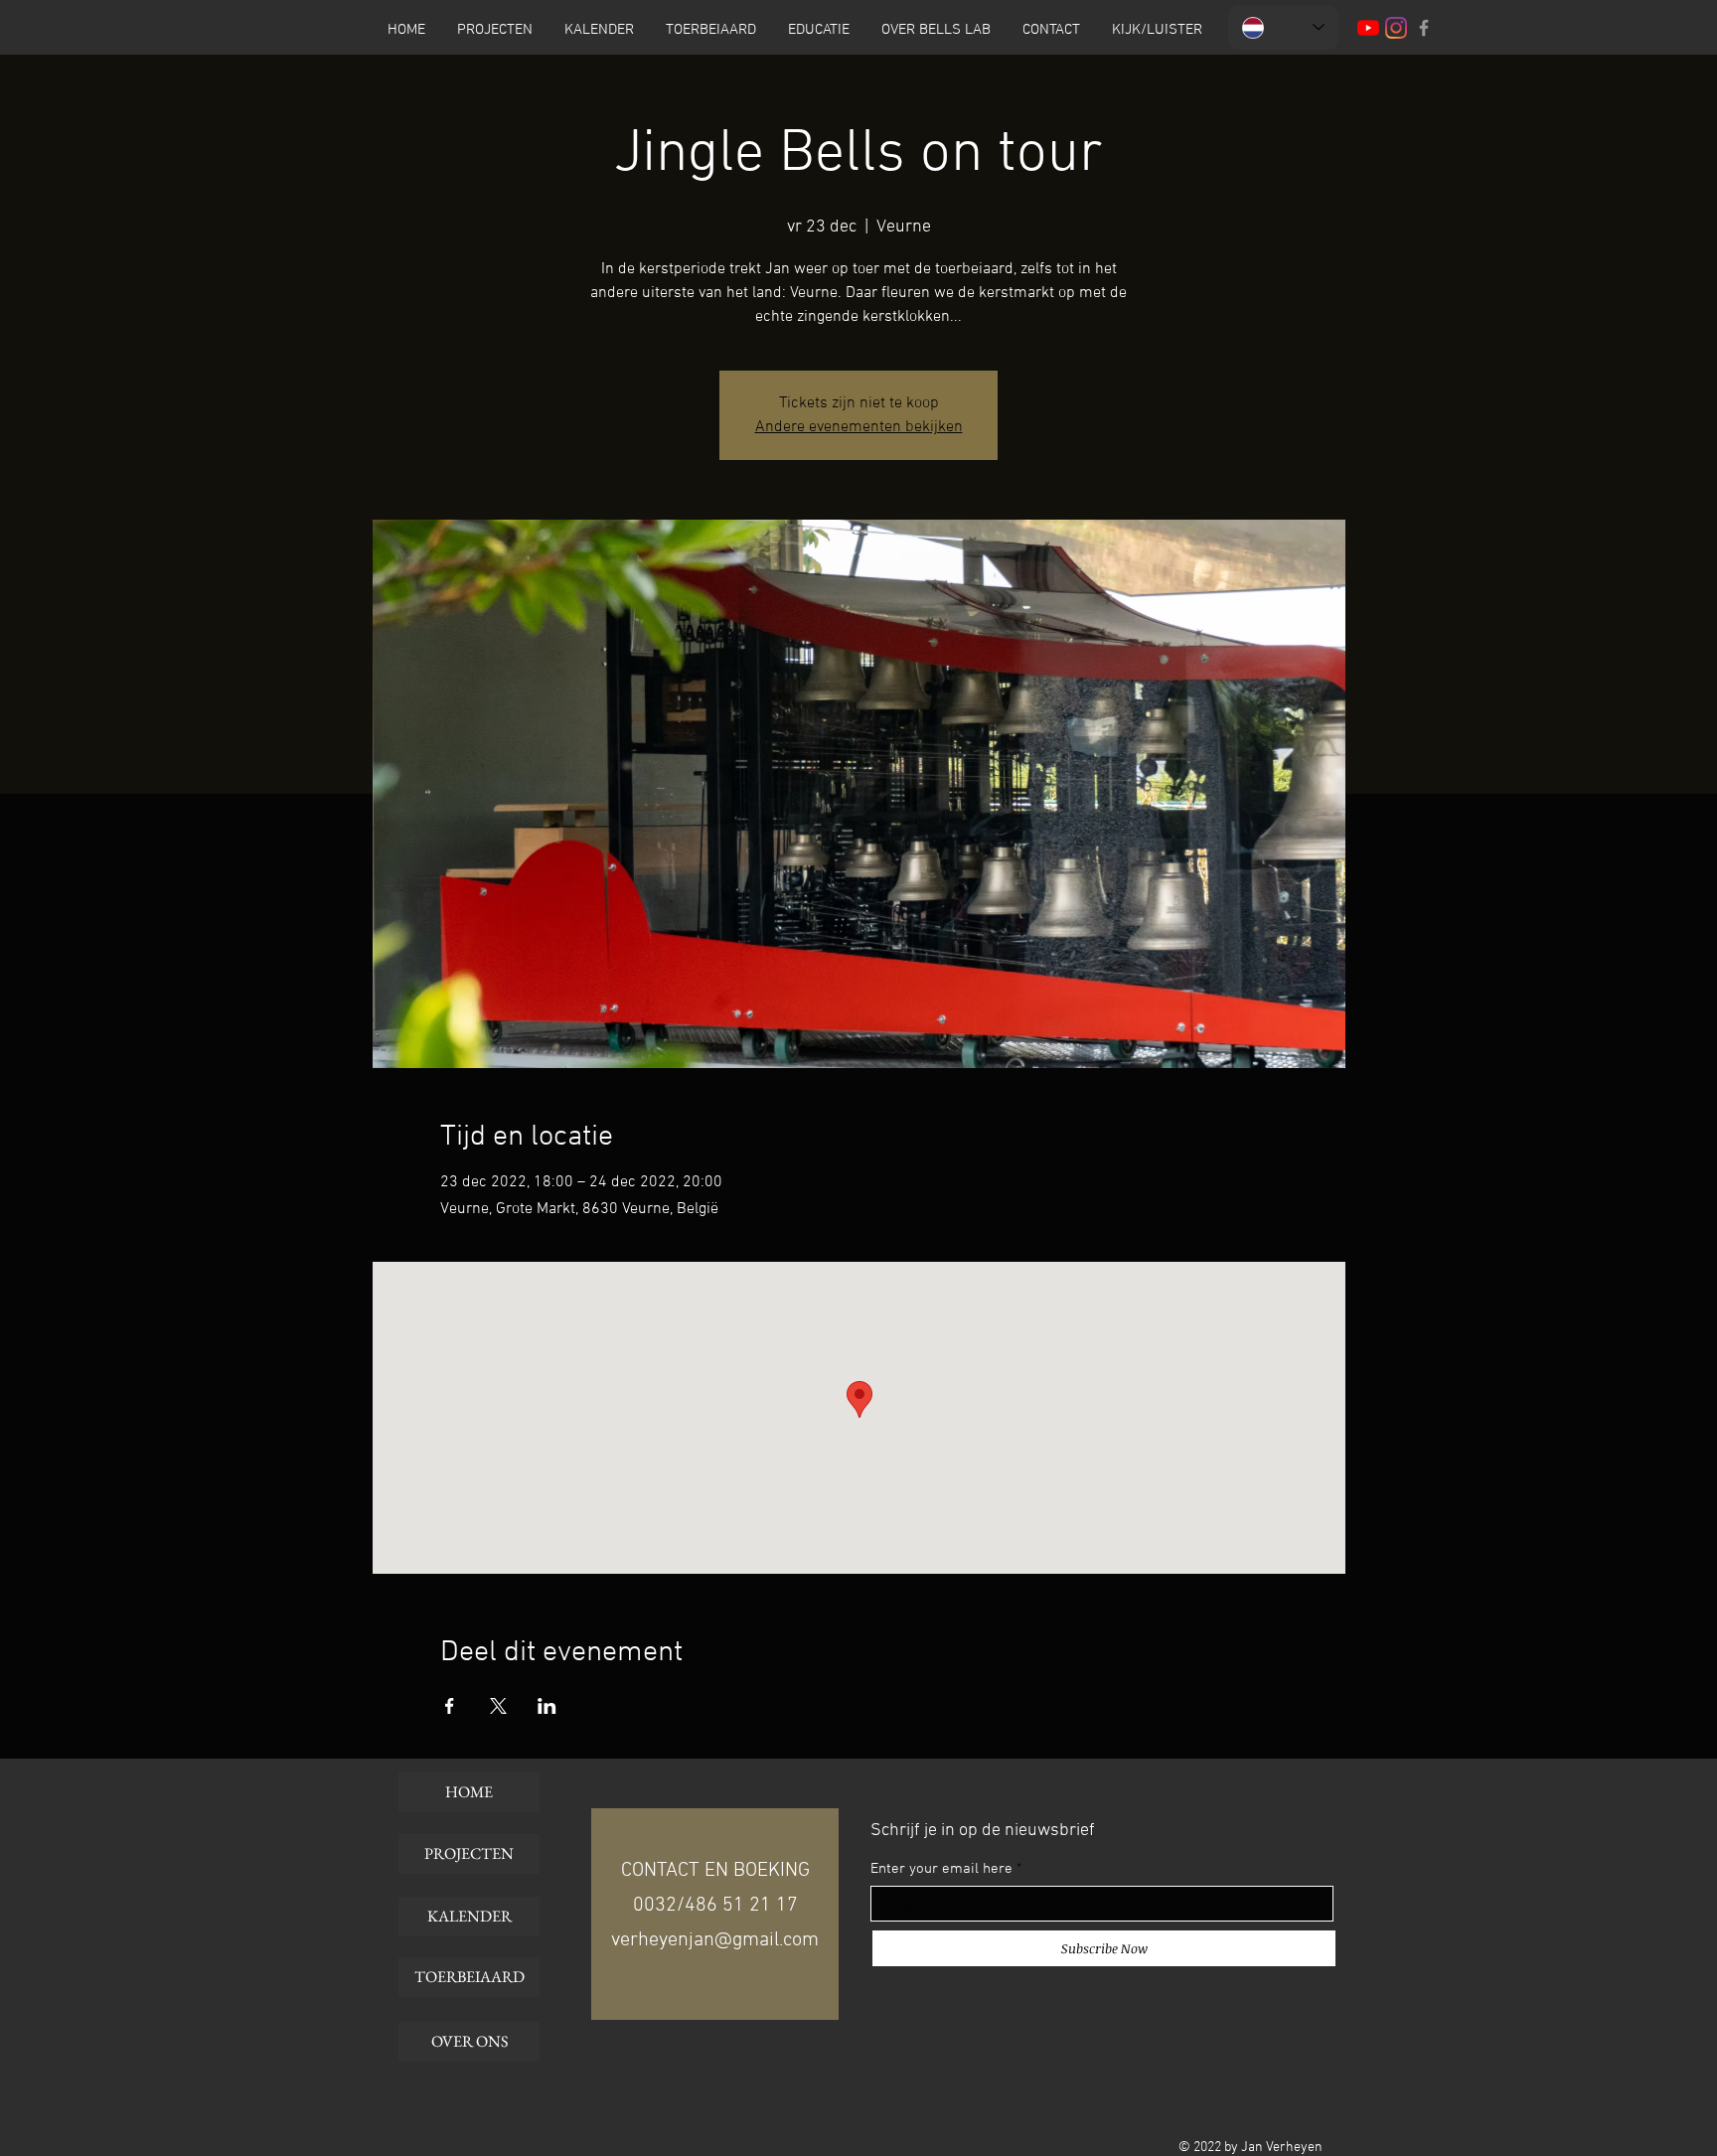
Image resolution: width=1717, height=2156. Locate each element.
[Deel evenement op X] (498, 1706)
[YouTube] (1368, 28)
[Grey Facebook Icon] (1424, 28)
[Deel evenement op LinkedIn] (547, 1706)
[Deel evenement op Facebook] (450, 1706)
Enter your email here (941, 1869)
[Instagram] (1396, 28)
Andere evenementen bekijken (859, 427)
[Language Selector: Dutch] (1283, 27)
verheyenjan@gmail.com (715, 1940)
